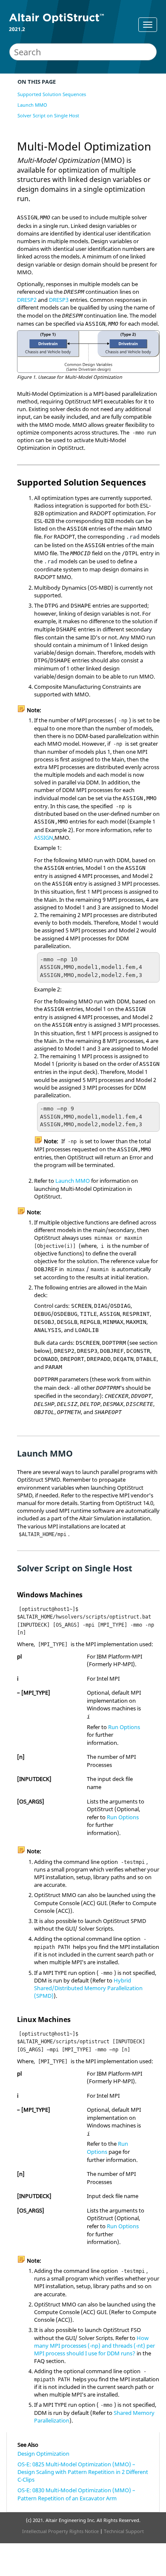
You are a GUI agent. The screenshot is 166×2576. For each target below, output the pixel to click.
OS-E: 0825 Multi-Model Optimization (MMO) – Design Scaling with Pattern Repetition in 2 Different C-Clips (83, 2472)
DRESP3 (59, 300)
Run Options (124, 1727)
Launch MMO (32, 105)
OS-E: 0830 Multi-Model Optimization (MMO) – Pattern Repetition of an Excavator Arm (76, 2494)
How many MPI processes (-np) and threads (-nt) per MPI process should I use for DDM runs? (94, 2346)
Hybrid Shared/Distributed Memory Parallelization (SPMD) (88, 1988)
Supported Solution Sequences (52, 94)
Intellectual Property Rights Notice (60, 2531)
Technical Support (124, 2531)
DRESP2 (27, 300)
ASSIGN (44, 838)
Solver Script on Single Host (48, 115)
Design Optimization (43, 2454)
